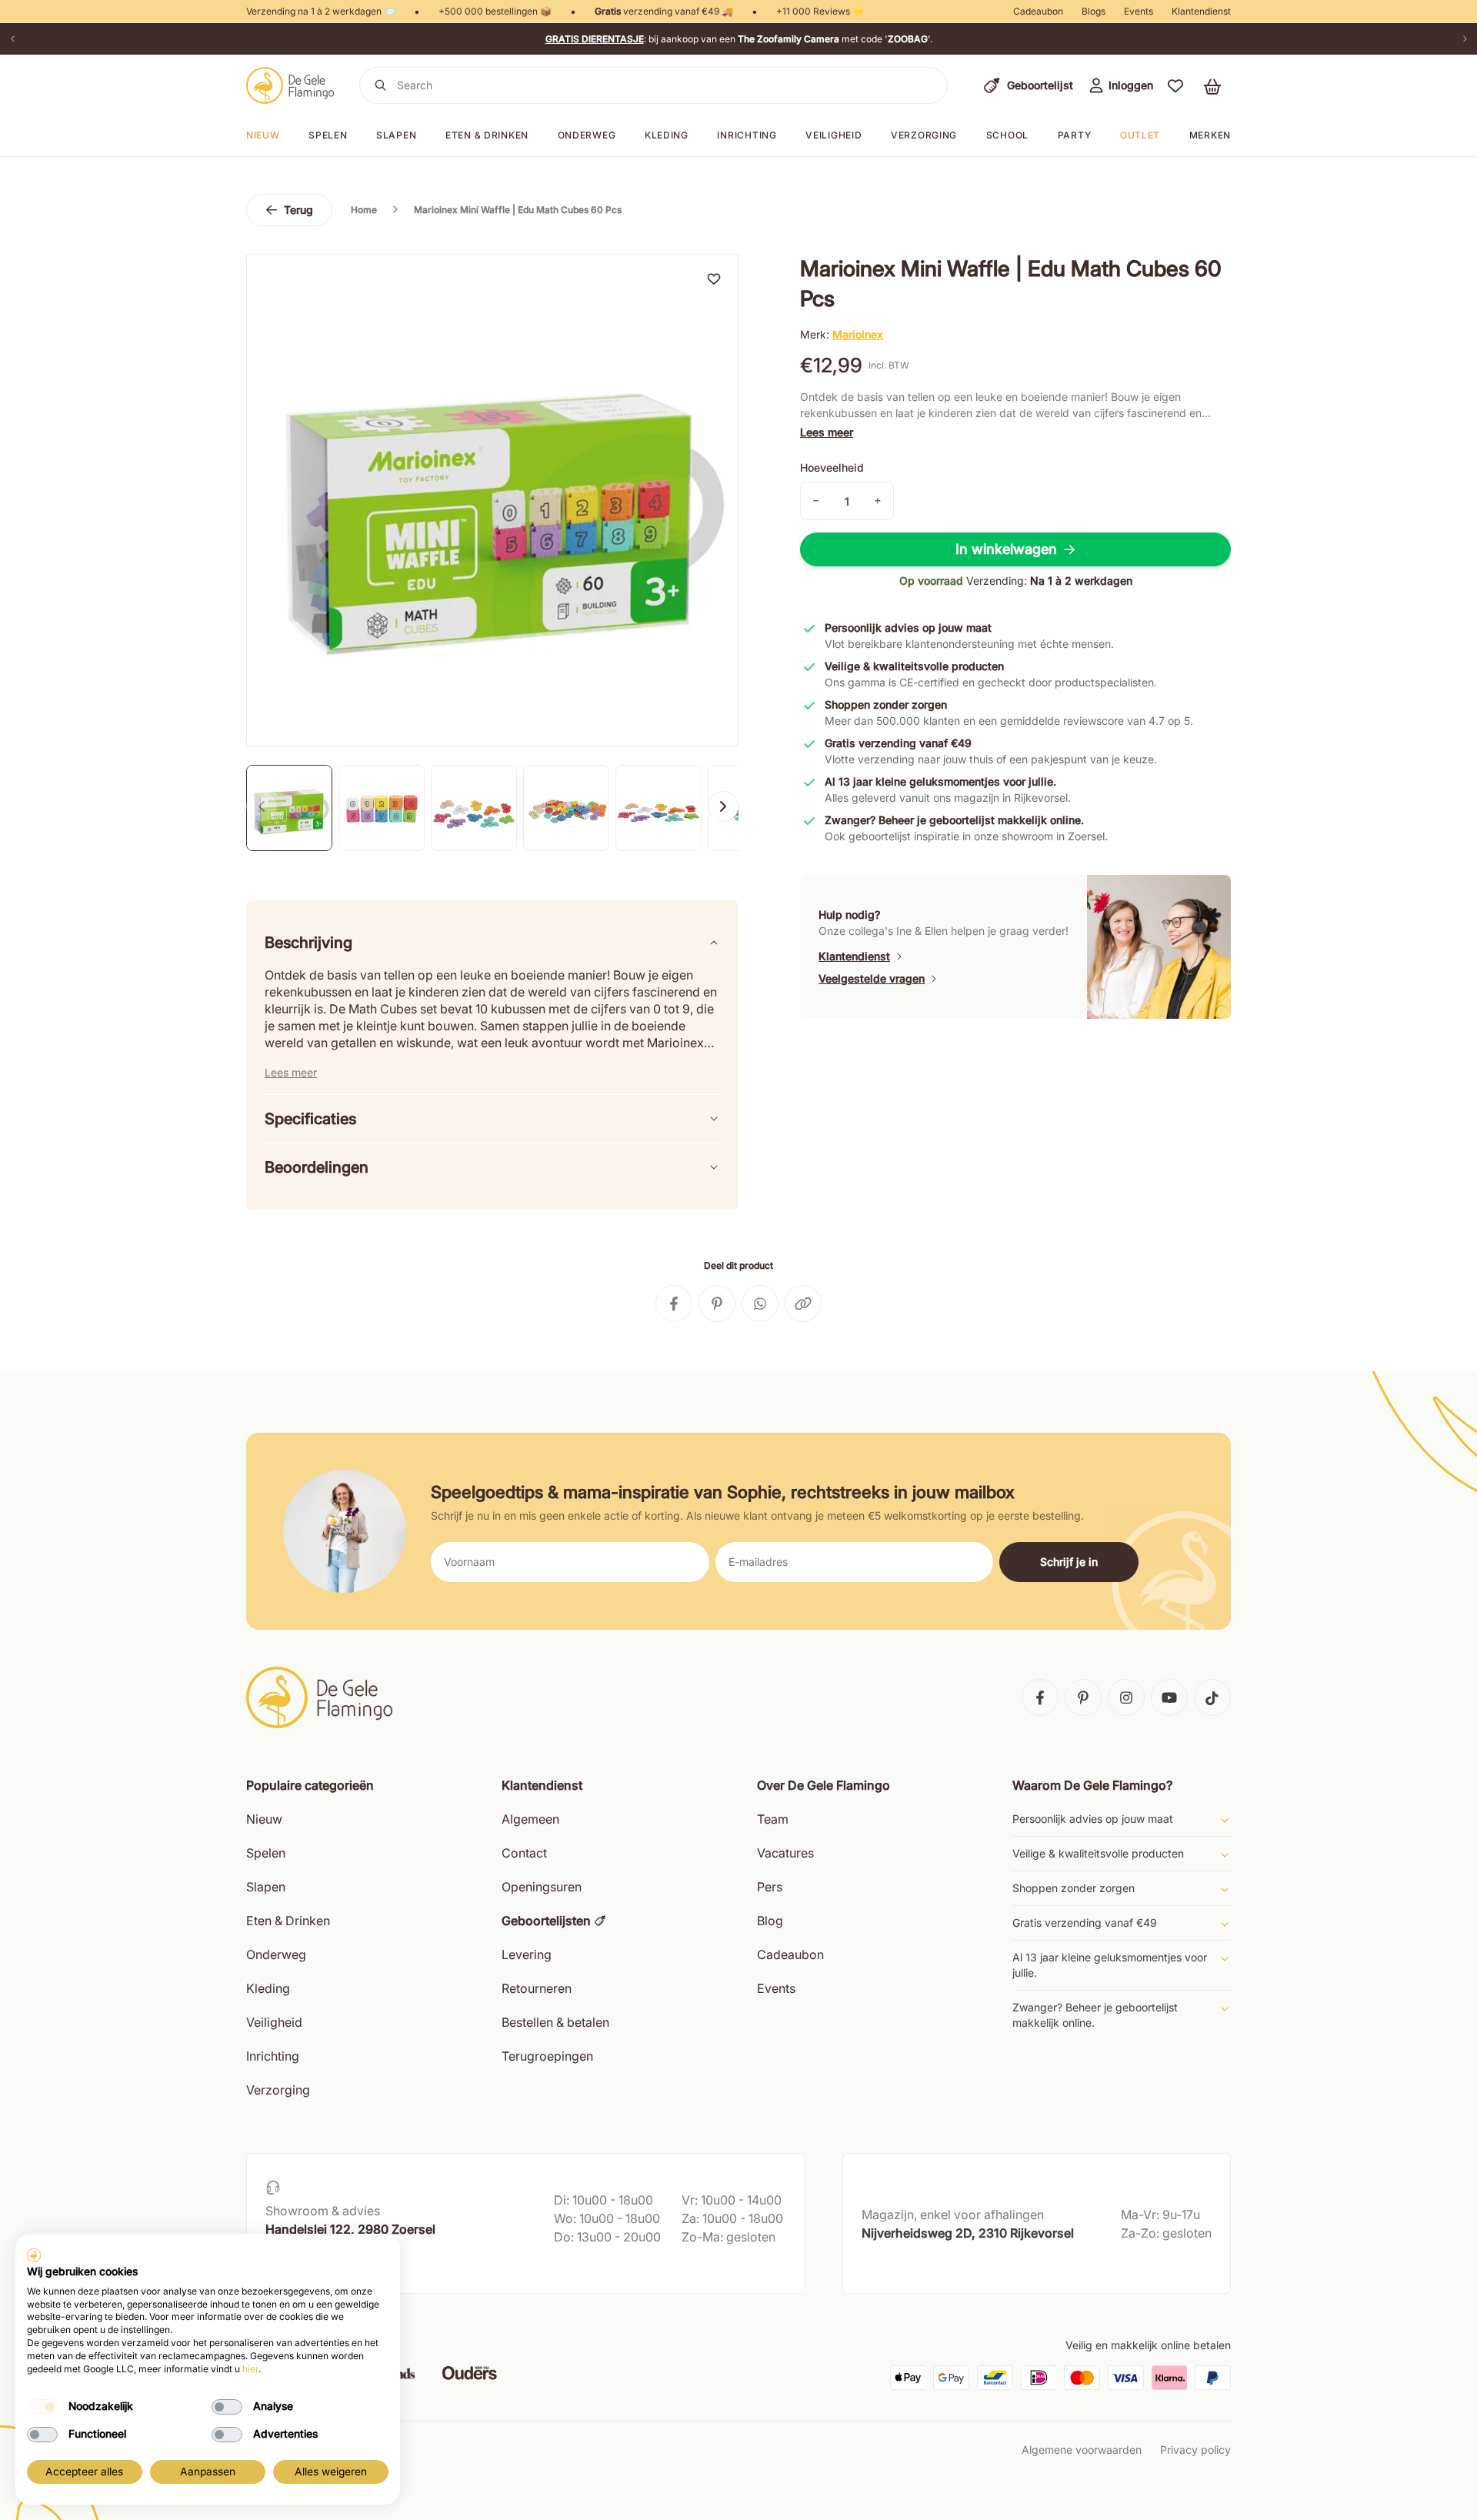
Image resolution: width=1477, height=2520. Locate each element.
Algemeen (530, 1819)
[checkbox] (42, 2407)
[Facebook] (1040, 1697)
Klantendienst (1201, 11)
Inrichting (747, 135)
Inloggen (1131, 85)
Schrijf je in (1069, 1562)
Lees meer (827, 432)
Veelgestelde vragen (872, 978)
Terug (298, 210)
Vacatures (785, 1853)
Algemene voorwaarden (1082, 2450)
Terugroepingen (547, 2056)
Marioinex (858, 334)
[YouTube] (1169, 1697)
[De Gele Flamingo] (290, 85)
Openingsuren (542, 1887)
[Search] (381, 85)
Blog (770, 1921)
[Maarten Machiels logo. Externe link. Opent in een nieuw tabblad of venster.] (34, 2255)
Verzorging (924, 135)
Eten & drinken (487, 135)
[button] (1175, 85)
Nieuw (264, 1819)
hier (250, 2369)
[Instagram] (1126, 1697)
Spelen (328, 135)
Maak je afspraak (310, 2266)
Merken (1210, 135)
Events (1139, 11)
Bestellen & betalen (555, 2022)
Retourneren (537, 1988)
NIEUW (263, 135)
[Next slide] (723, 806)
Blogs (1094, 11)
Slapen (396, 135)
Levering (527, 1954)
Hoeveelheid (832, 467)
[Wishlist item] (714, 279)
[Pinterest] (1083, 1697)
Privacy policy (1195, 2450)
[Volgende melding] (1465, 39)
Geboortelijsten (546, 1921)
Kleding (667, 135)
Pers (770, 1887)
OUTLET (1140, 135)
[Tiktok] (1212, 1697)
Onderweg (587, 135)
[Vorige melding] (12, 39)
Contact (524, 1853)
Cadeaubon (1038, 11)
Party (1075, 135)
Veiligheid (834, 135)
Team (773, 1819)
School (1007, 135)
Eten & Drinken (288, 1921)
